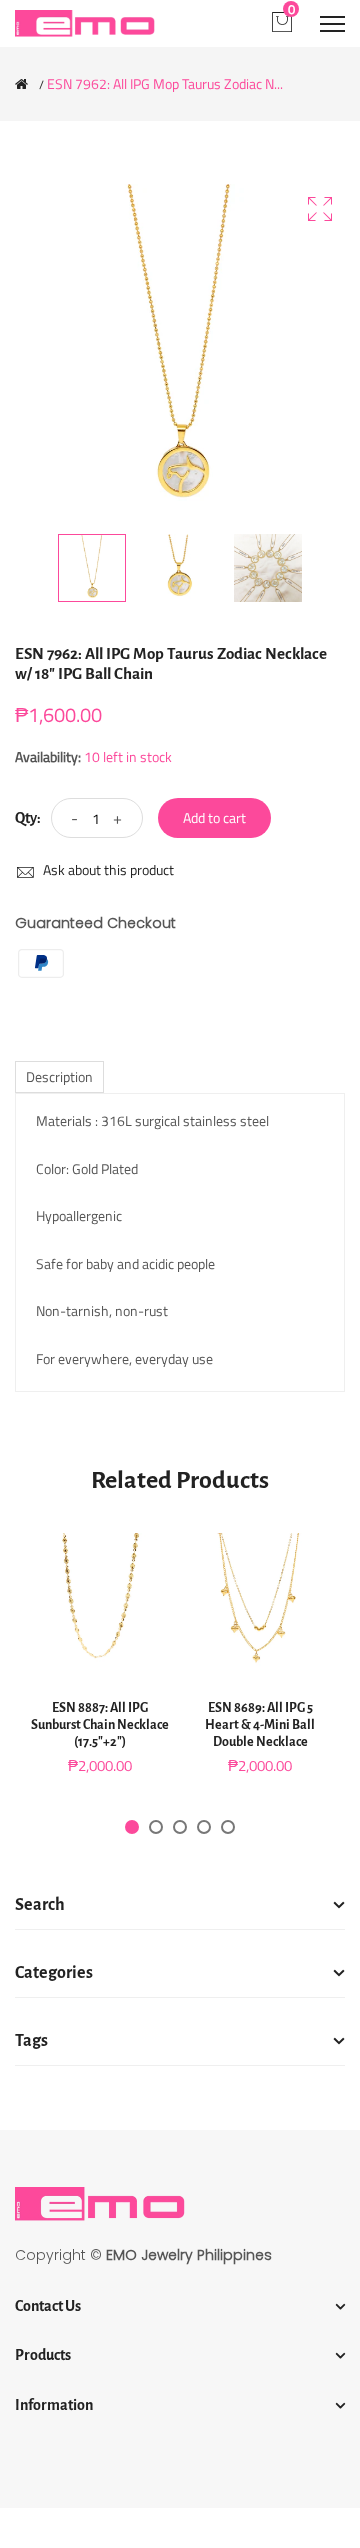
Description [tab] (59, 1076)
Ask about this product (107, 869)
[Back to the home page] (21, 84)
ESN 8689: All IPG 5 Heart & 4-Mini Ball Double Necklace (260, 1725)
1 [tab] (132, 1827)
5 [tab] (228, 1827)
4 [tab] (204, 1827)
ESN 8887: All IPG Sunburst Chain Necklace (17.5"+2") (100, 1725)
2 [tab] (156, 1827)
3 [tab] (180, 1827)
